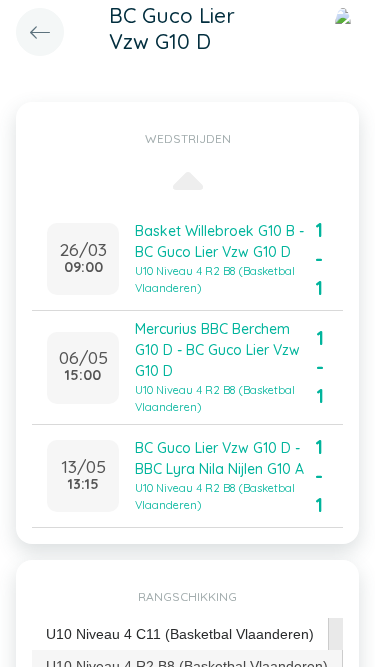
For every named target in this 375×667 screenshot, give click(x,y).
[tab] (180, 634)
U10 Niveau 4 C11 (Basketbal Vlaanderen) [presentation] (180, 634)
